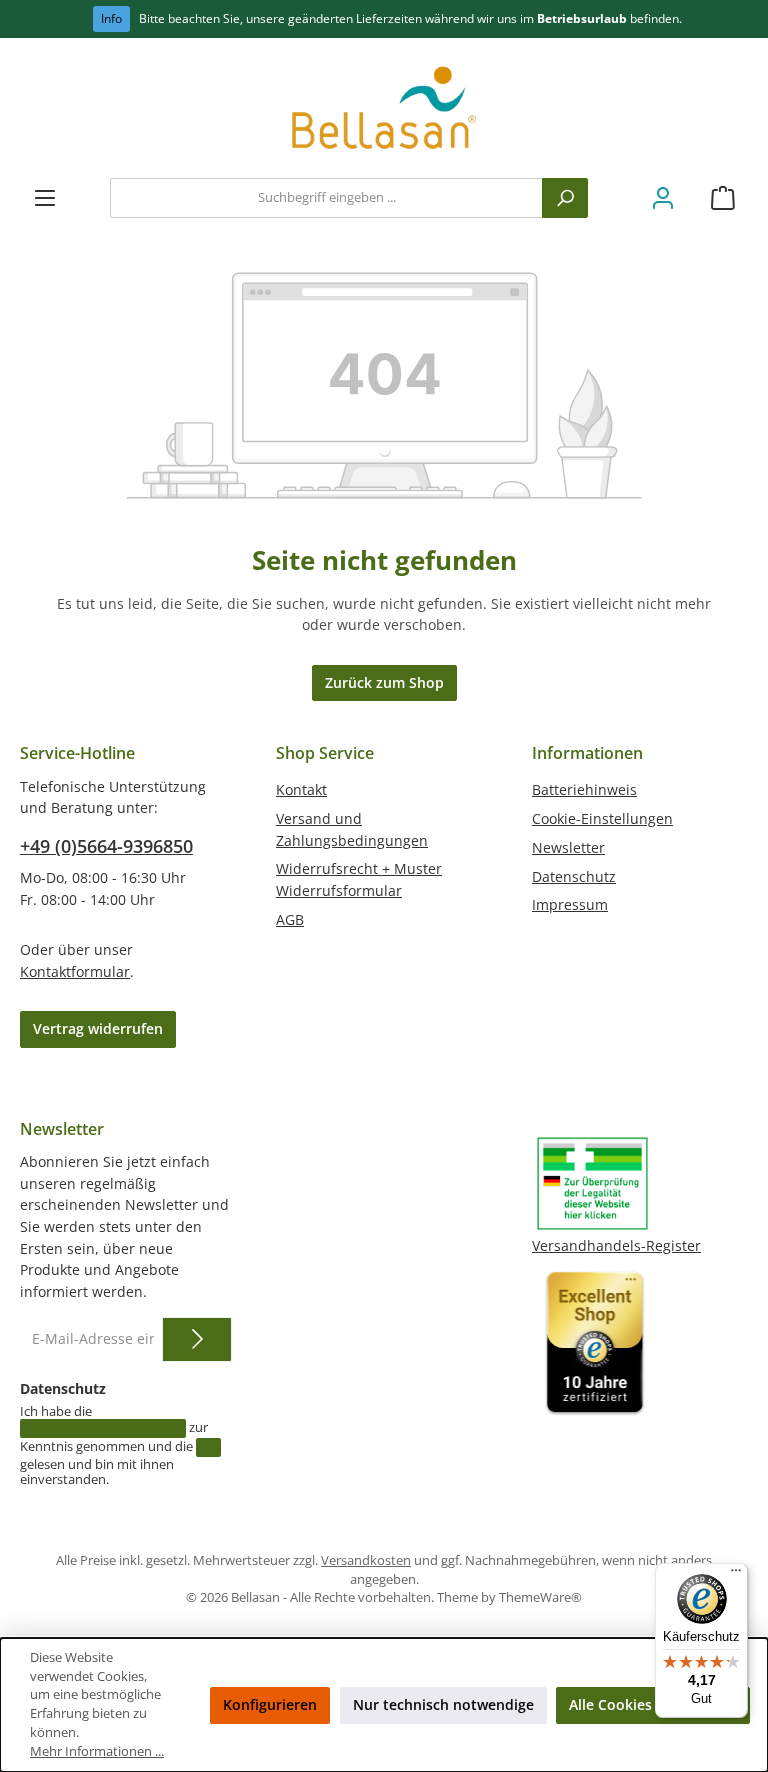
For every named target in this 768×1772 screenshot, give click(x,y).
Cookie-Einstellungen (602, 818)
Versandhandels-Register (616, 1245)
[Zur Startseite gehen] (384, 113)
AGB (290, 919)
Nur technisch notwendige (443, 1704)
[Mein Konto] (663, 198)
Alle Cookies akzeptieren (653, 1704)
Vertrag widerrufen (98, 1028)
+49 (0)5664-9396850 (106, 846)
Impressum (570, 904)
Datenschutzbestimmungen (103, 1427)
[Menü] (45, 198)
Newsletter (568, 847)
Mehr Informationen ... (97, 1751)
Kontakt (301, 789)
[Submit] (197, 1339)
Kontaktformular (75, 971)
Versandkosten (366, 1560)
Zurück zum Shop (384, 682)
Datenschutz (574, 876)
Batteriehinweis (584, 789)
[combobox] (326, 198)
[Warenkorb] (723, 198)
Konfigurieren (270, 1704)
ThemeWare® (540, 1597)
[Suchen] (565, 198)
